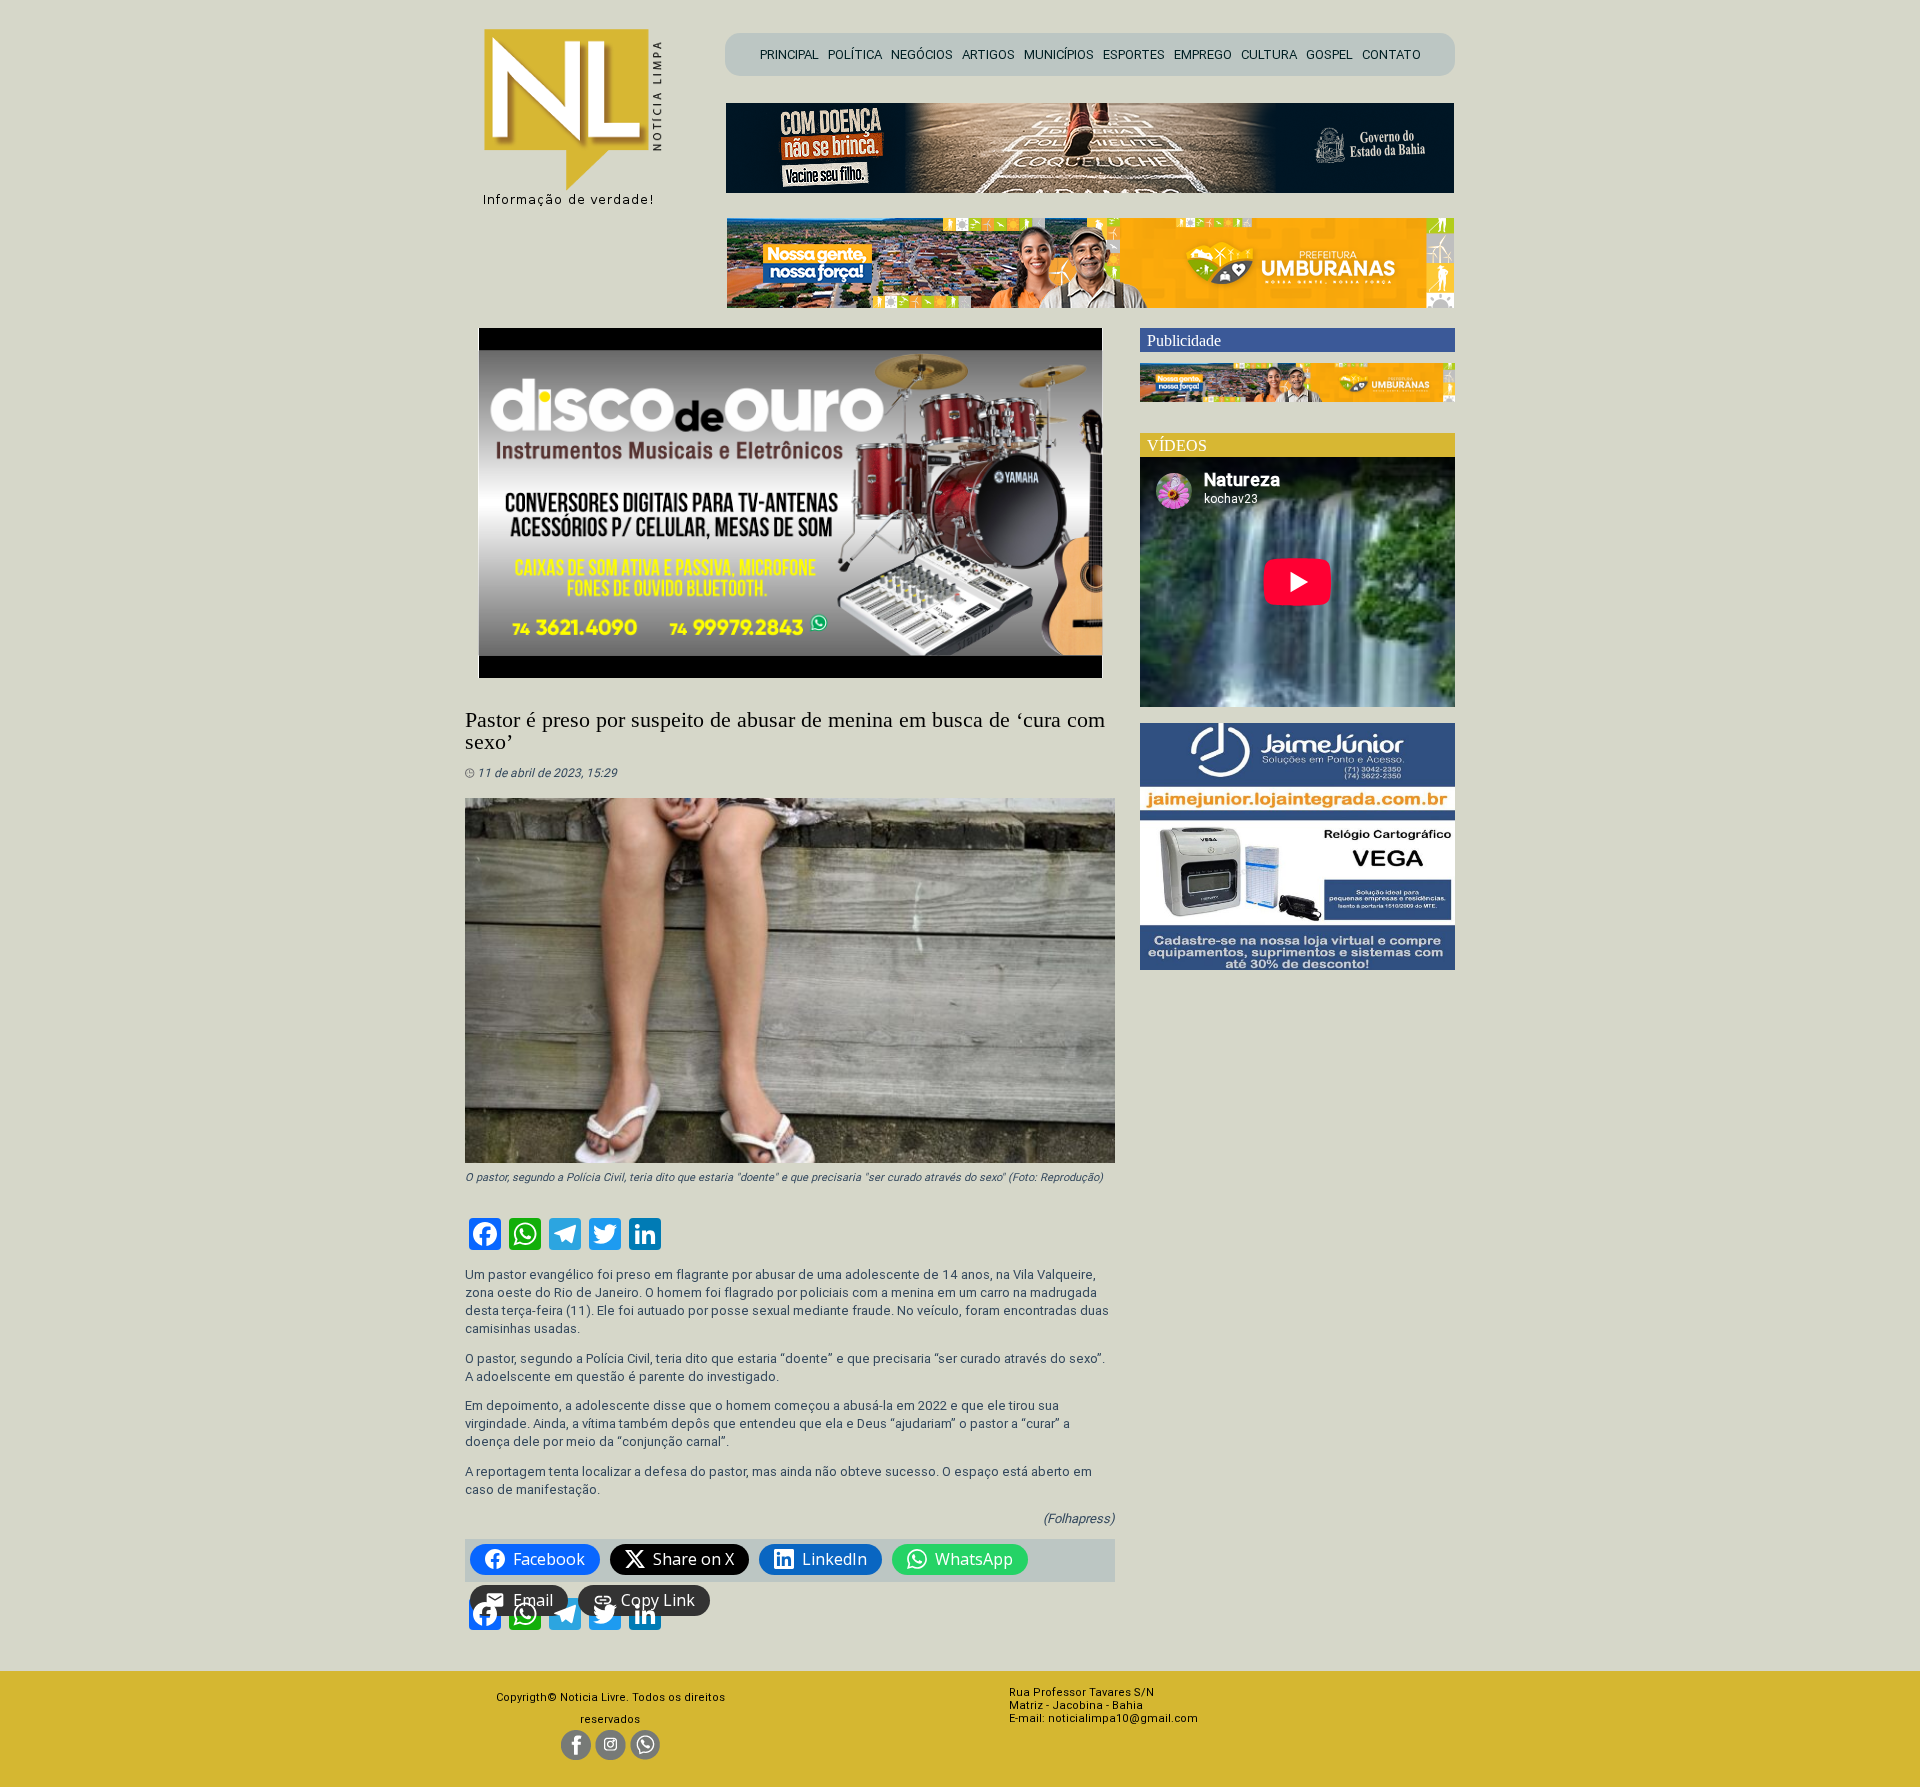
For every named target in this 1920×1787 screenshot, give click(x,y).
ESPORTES (1134, 54)
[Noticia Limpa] (583, 111)
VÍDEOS (1177, 445)
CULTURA (1269, 54)
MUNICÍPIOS (1059, 54)
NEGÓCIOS (922, 54)
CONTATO (1391, 54)
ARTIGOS (988, 54)
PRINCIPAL (789, 54)
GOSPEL (1329, 54)
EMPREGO (1203, 54)
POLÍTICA (855, 54)
